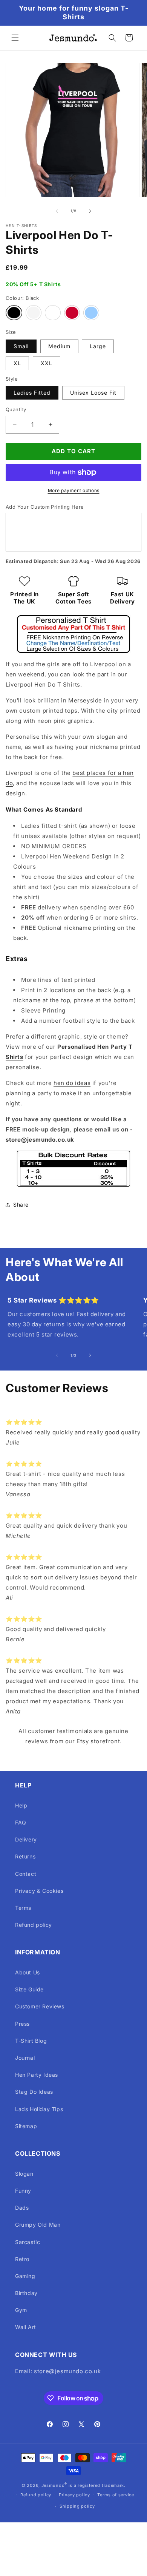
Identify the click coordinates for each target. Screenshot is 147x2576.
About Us (28, 1972)
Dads (22, 2208)
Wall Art (26, 2327)
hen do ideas (72, 1083)
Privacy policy (74, 2495)
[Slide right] (90, 211)
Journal (25, 2058)
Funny (23, 2191)
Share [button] (21, 1205)
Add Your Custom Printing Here (45, 507)
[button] (15, 38)
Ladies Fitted (32, 393)
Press (22, 2024)
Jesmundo (53, 2485)
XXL (47, 363)
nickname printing (89, 928)
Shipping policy (77, 2506)
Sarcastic (28, 2242)
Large (98, 346)
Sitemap (26, 2126)
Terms (23, 1908)
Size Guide (29, 1989)
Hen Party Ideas (37, 2075)
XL (17, 363)
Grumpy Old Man (38, 2225)
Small (21, 346)
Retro (22, 2259)
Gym (21, 2310)
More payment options (74, 490)
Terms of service (116, 2495)
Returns (25, 1856)
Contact (26, 1874)
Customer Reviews (40, 2006)
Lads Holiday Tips (39, 2109)
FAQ (21, 1822)
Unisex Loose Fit (93, 393)
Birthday (26, 2293)
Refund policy (34, 1925)
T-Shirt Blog (31, 2041)
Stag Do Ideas (34, 2092)
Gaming (25, 2276)
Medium (59, 346)
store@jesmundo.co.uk (40, 1140)
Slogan (24, 2174)
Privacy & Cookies (39, 1891)
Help (21, 1805)
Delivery (26, 1839)
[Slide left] (57, 211)
